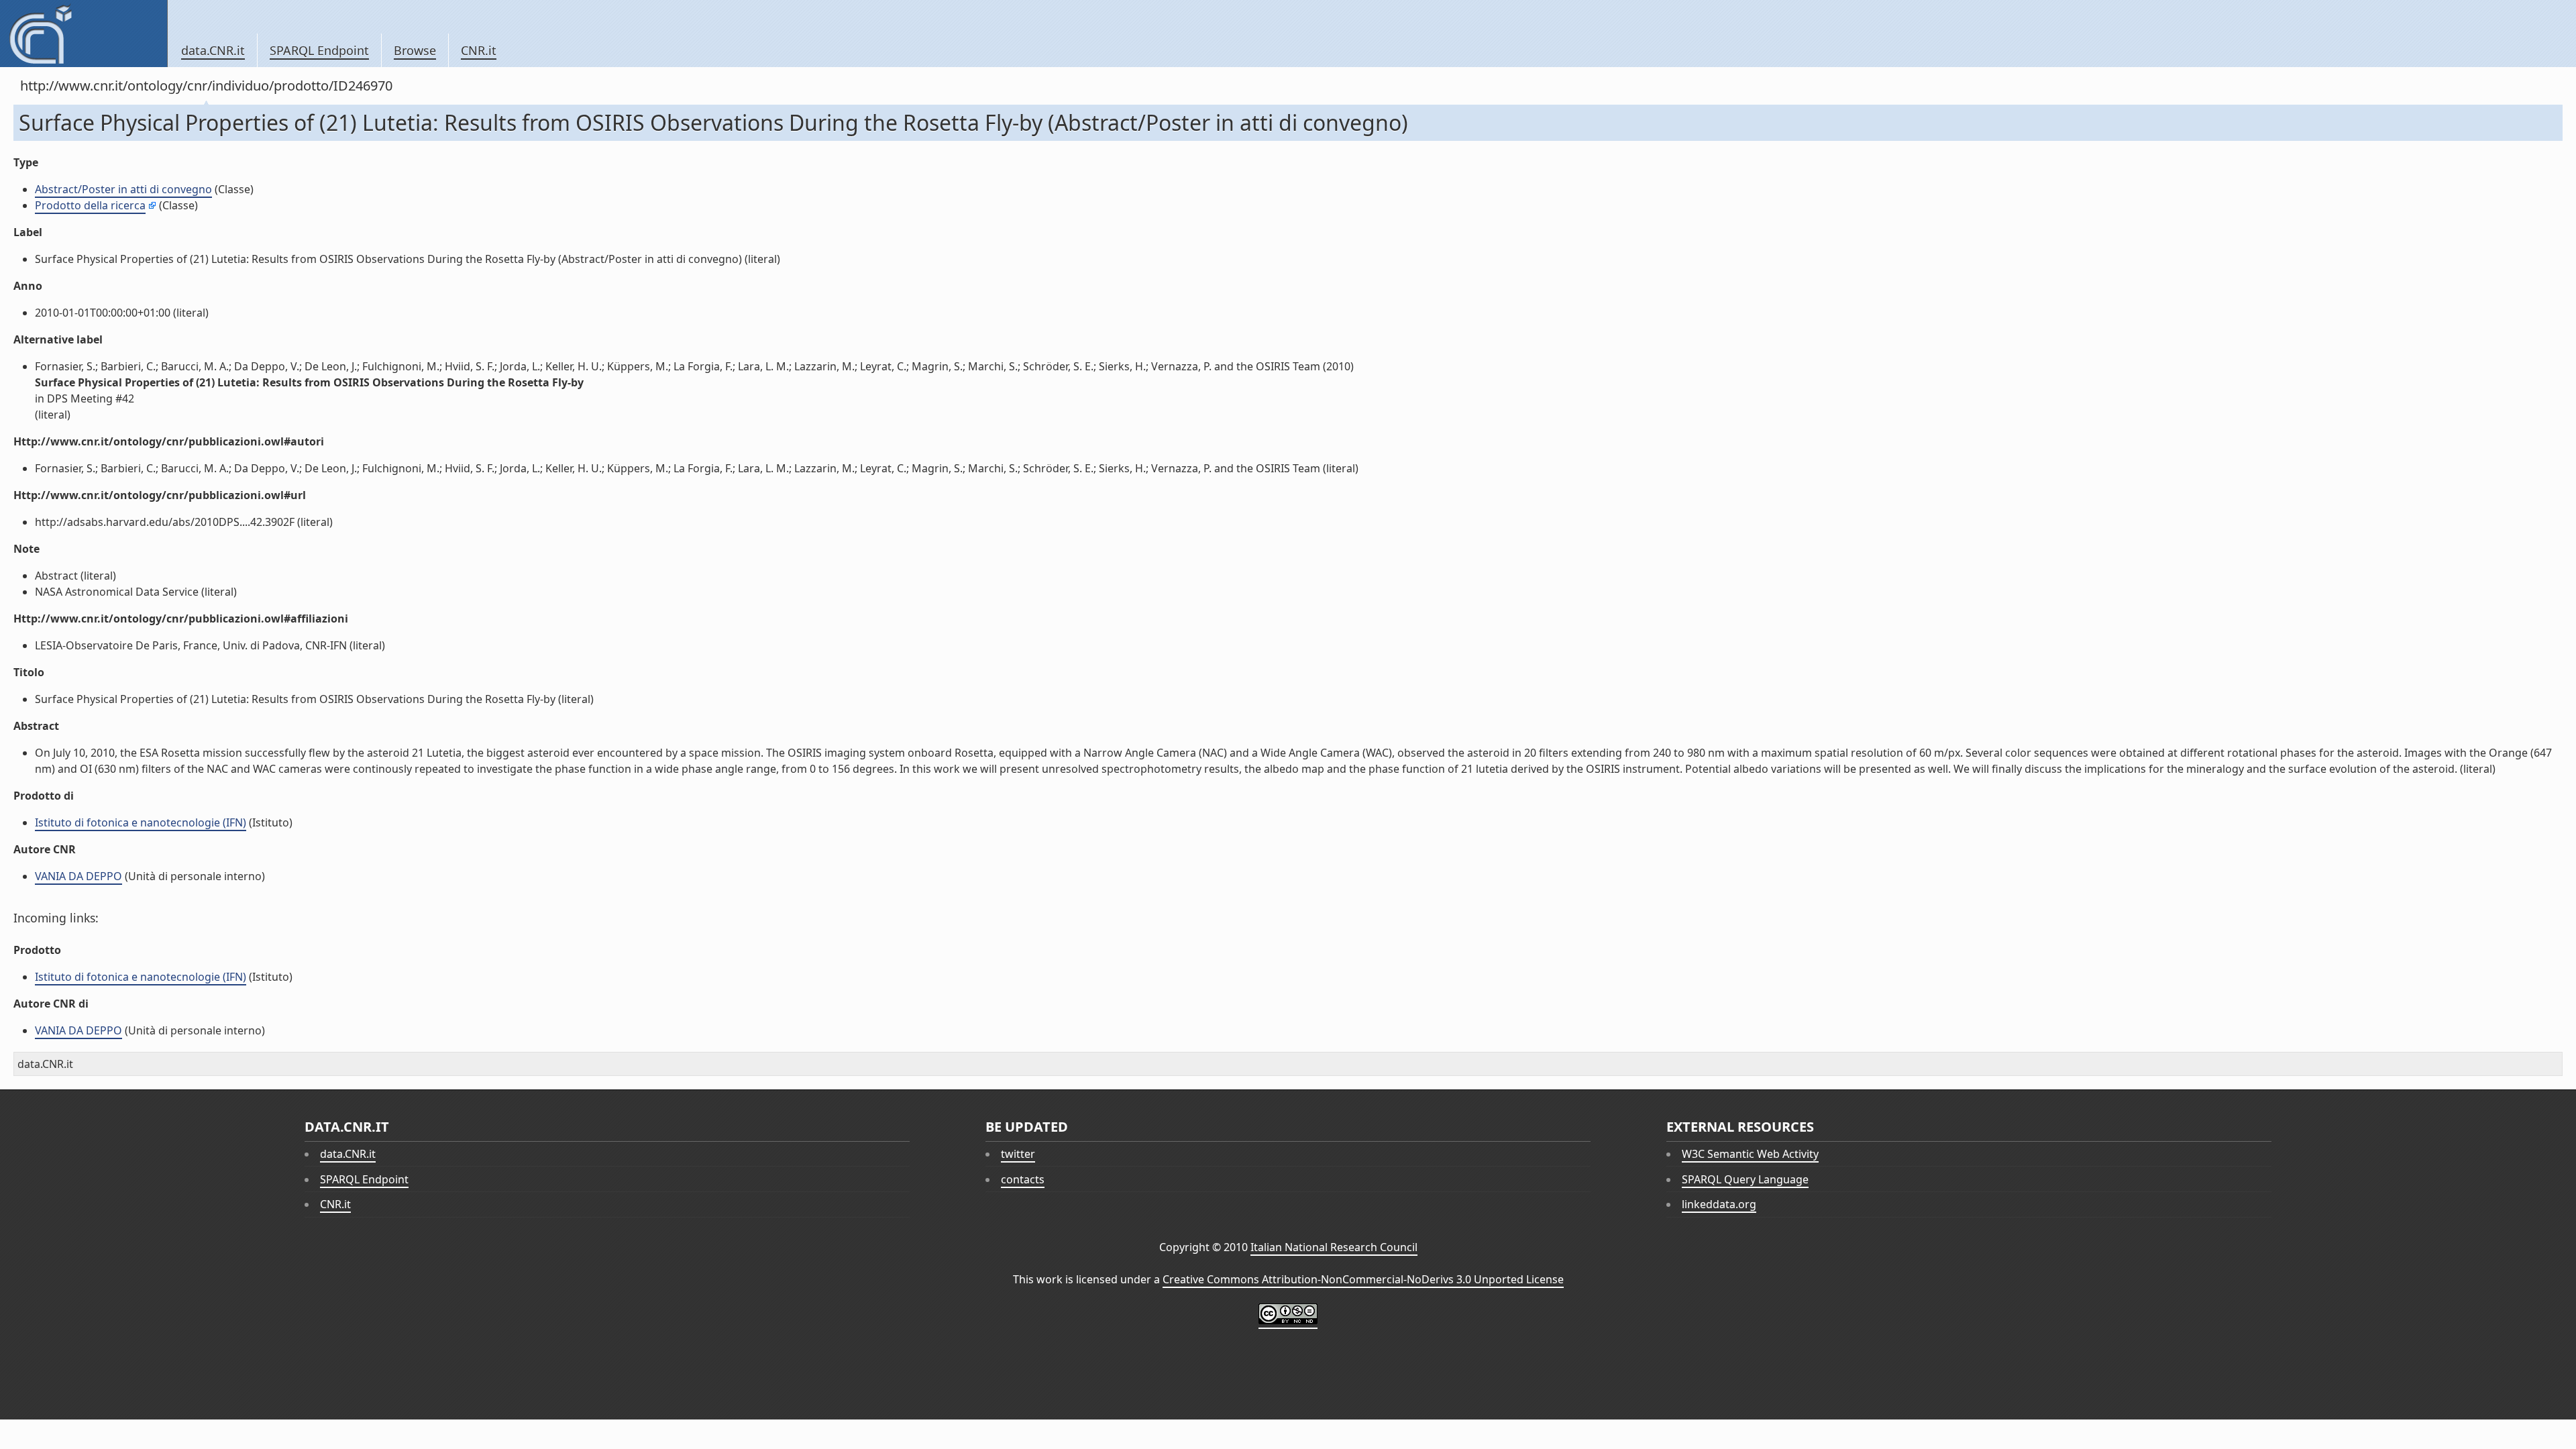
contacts (1023, 1179)
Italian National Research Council (1334, 1247)
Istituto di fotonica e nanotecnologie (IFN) (141, 822)
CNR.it (479, 50)
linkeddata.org (1719, 1204)
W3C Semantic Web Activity (1750, 1154)
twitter (1018, 1154)
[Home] (84, 34)
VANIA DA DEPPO (78, 876)
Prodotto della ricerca (90, 205)
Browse (415, 50)
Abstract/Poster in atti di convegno (123, 189)
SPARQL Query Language (1745, 1179)
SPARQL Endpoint (319, 50)
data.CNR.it (213, 50)
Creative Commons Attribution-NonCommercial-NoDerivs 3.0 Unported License (1363, 1279)
